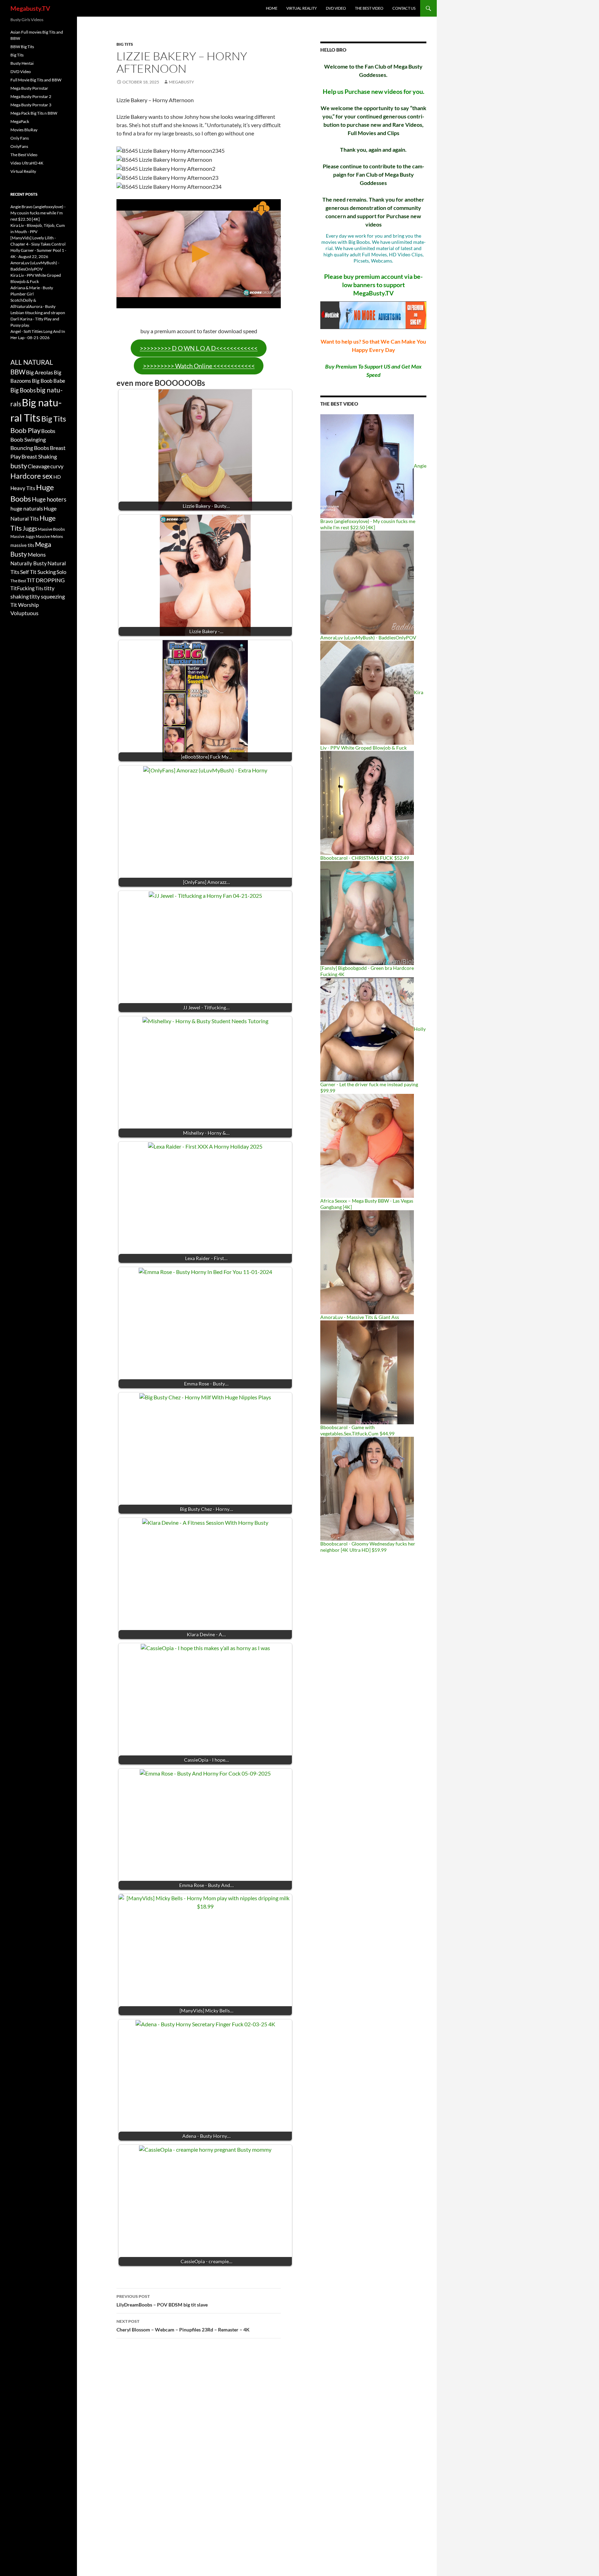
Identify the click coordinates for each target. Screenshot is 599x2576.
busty (19, 466)
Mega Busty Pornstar (29, 88)
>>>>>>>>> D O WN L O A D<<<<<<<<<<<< (199, 348)
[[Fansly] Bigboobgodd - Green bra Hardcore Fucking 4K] (367, 913)
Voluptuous (24, 613)
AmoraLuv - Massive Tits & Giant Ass (360, 1317)
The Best (18, 581)
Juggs (30, 529)
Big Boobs (23, 390)
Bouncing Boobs (30, 448)
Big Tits (125, 44)
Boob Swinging (28, 439)
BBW (18, 372)
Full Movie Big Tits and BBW (36, 80)
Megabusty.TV (30, 8)
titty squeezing (47, 596)
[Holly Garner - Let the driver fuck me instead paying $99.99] (367, 1029)
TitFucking (23, 588)
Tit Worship (25, 605)
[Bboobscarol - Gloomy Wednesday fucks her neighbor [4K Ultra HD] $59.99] (367, 1488)
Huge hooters (49, 499)
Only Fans (20, 138)
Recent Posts (24, 194)
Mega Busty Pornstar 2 (31, 96)
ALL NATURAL (32, 362)
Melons (37, 554)
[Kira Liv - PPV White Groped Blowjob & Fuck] (367, 692)
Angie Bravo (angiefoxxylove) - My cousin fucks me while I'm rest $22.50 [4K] (38, 213)
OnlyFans (19, 146)
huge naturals (27, 508)
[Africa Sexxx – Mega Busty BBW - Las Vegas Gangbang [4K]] (367, 1145)
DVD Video (336, 8)
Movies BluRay (24, 130)
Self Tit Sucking (38, 572)
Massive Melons (49, 536)
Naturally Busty (29, 563)
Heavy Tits (23, 488)
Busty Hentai (22, 63)
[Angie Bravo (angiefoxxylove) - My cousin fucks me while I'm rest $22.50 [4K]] (367, 466)
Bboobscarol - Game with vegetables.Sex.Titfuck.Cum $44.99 (357, 1430)
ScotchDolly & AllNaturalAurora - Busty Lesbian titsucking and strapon (38, 306)
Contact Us (404, 8)
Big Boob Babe (49, 381)
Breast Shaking (39, 456)
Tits (39, 588)
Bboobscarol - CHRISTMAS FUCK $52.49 (365, 858)
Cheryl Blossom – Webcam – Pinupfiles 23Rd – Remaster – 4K (183, 2326)
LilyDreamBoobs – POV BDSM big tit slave (162, 2301)
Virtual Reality (302, 8)
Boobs (48, 431)
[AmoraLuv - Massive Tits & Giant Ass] (367, 1262)
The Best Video (369, 8)
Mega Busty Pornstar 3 (31, 105)
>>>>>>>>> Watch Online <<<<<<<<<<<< (199, 366)
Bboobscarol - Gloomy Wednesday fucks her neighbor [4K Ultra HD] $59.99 (368, 1547)
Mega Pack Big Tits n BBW (34, 113)
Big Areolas (40, 372)
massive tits (22, 545)
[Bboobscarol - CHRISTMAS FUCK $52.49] (367, 802)
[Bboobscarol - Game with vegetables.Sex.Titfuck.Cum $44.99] (367, 1372)
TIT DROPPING (46, 580)
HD (57, 477)
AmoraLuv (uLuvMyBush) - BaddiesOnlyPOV (368, 638)
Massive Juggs (23, 536)
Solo (61, 572)
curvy (57, 466)
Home (272, 8)
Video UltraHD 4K (27, 163)
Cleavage (39, 466)
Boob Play (25, 430)
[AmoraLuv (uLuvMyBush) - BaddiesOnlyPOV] (367, 582)
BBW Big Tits (22, 47)
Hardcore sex (32, 476)
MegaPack (20, 121)
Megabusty (181, 82)
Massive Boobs (51, 529)
